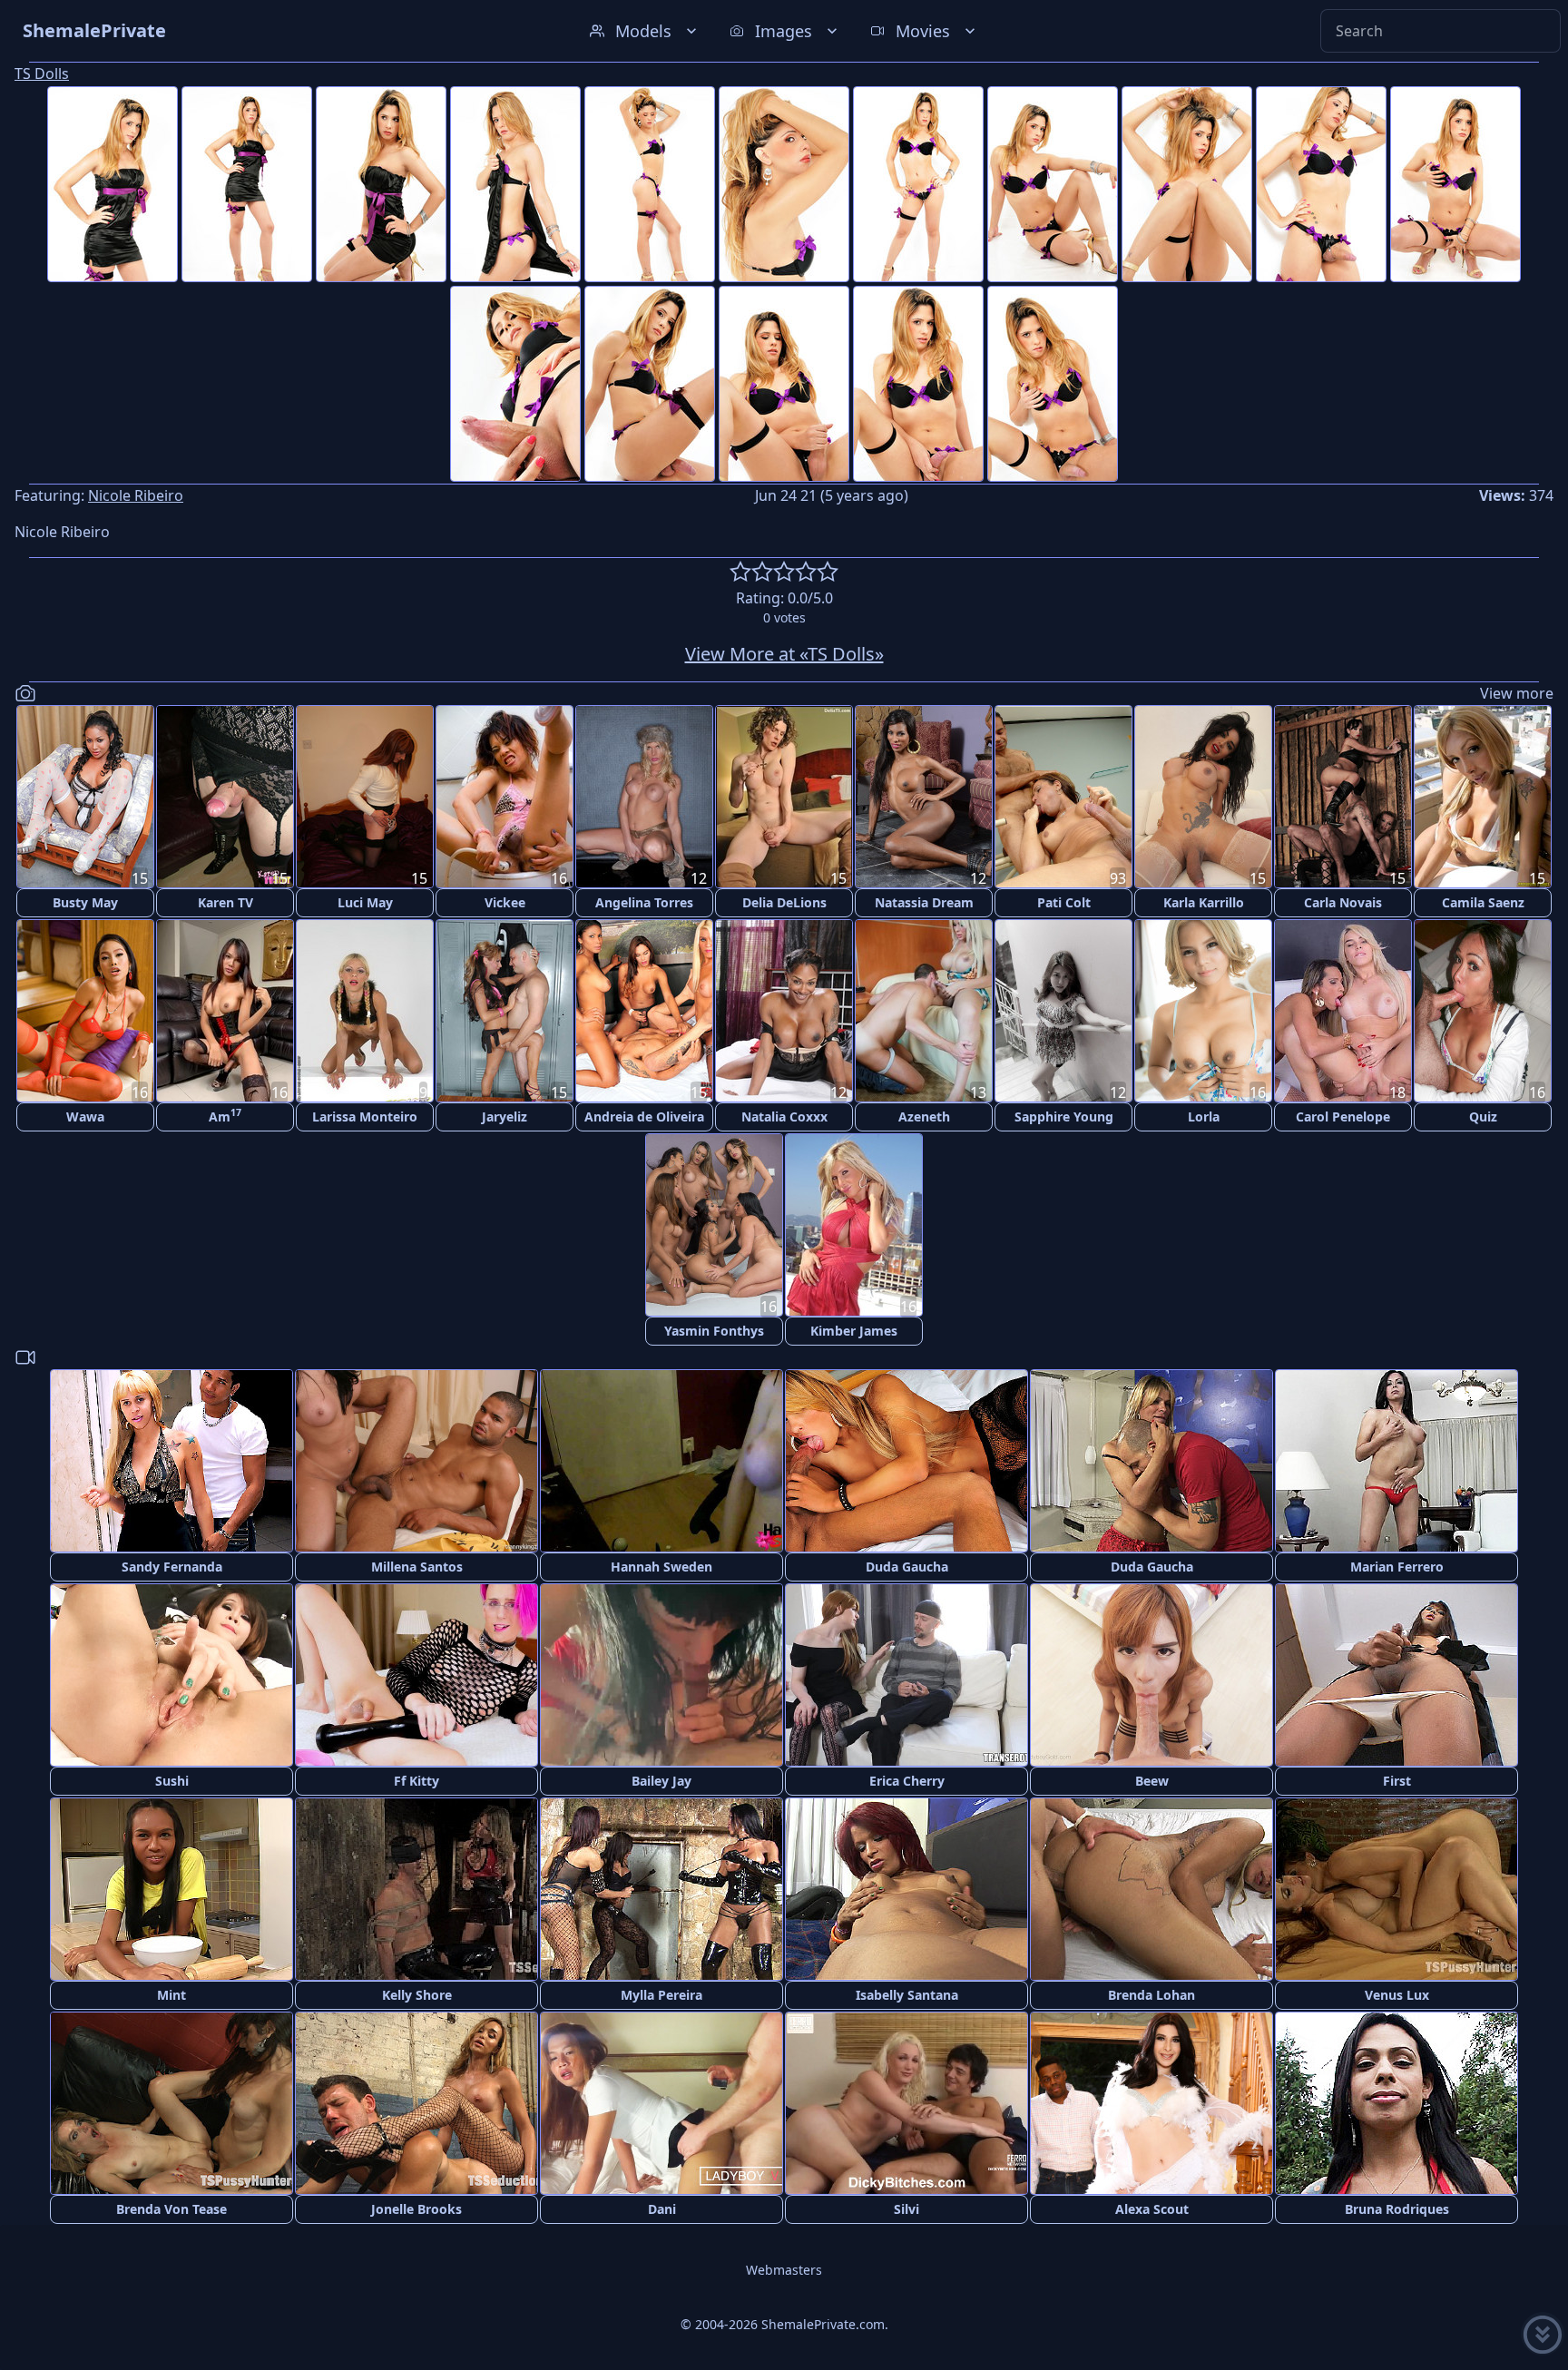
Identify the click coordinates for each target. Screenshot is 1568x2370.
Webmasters (784, 2270)
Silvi (906, 2209)
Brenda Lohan (1151, 1995)
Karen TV (225, 902)
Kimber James (854, 1331)
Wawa (85, 1116)
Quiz (1483, 1116)
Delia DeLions (784, 902)
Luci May (365, 902)
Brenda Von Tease (171, 2209)
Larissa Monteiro (365, 1116)
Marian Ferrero (1397, 1567)
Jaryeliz (505, 1116)
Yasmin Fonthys (714, 1331)
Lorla (1204, 1116)
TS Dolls (42, 73)
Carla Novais (1343, 902)
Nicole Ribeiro (136, 495)
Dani (662, 2209)
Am (225, 1116)
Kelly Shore (417, 1995)
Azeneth (924, 1116)
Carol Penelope (1343, 1116)
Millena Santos (417, 1567)
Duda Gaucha (907, 1567)
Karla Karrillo (1204, 902)
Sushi (172, 1781)
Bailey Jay (661, 1781)
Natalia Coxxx (784, 1116)
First (1397, 1781)
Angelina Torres (644, 902)
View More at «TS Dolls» (784, 654)
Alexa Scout (1152, 2209)
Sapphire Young (1064, 1116)
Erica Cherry (907, 1781)
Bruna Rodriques (1397, 2209)
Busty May (85, 902)
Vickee (505, 902)
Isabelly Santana (907, 1995)
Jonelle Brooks (416, 2209)
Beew (1152, 1781)
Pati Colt (1064, 902)
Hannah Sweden (661, 1567)
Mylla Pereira (661, 1995)
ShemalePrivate (94, 30)
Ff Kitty (416, 1781)
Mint (171, 1995)
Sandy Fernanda (172, 1567)
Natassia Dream (924, 902)
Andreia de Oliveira (644, 1116)
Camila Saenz (1483, 902)
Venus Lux (1397, 1995)
